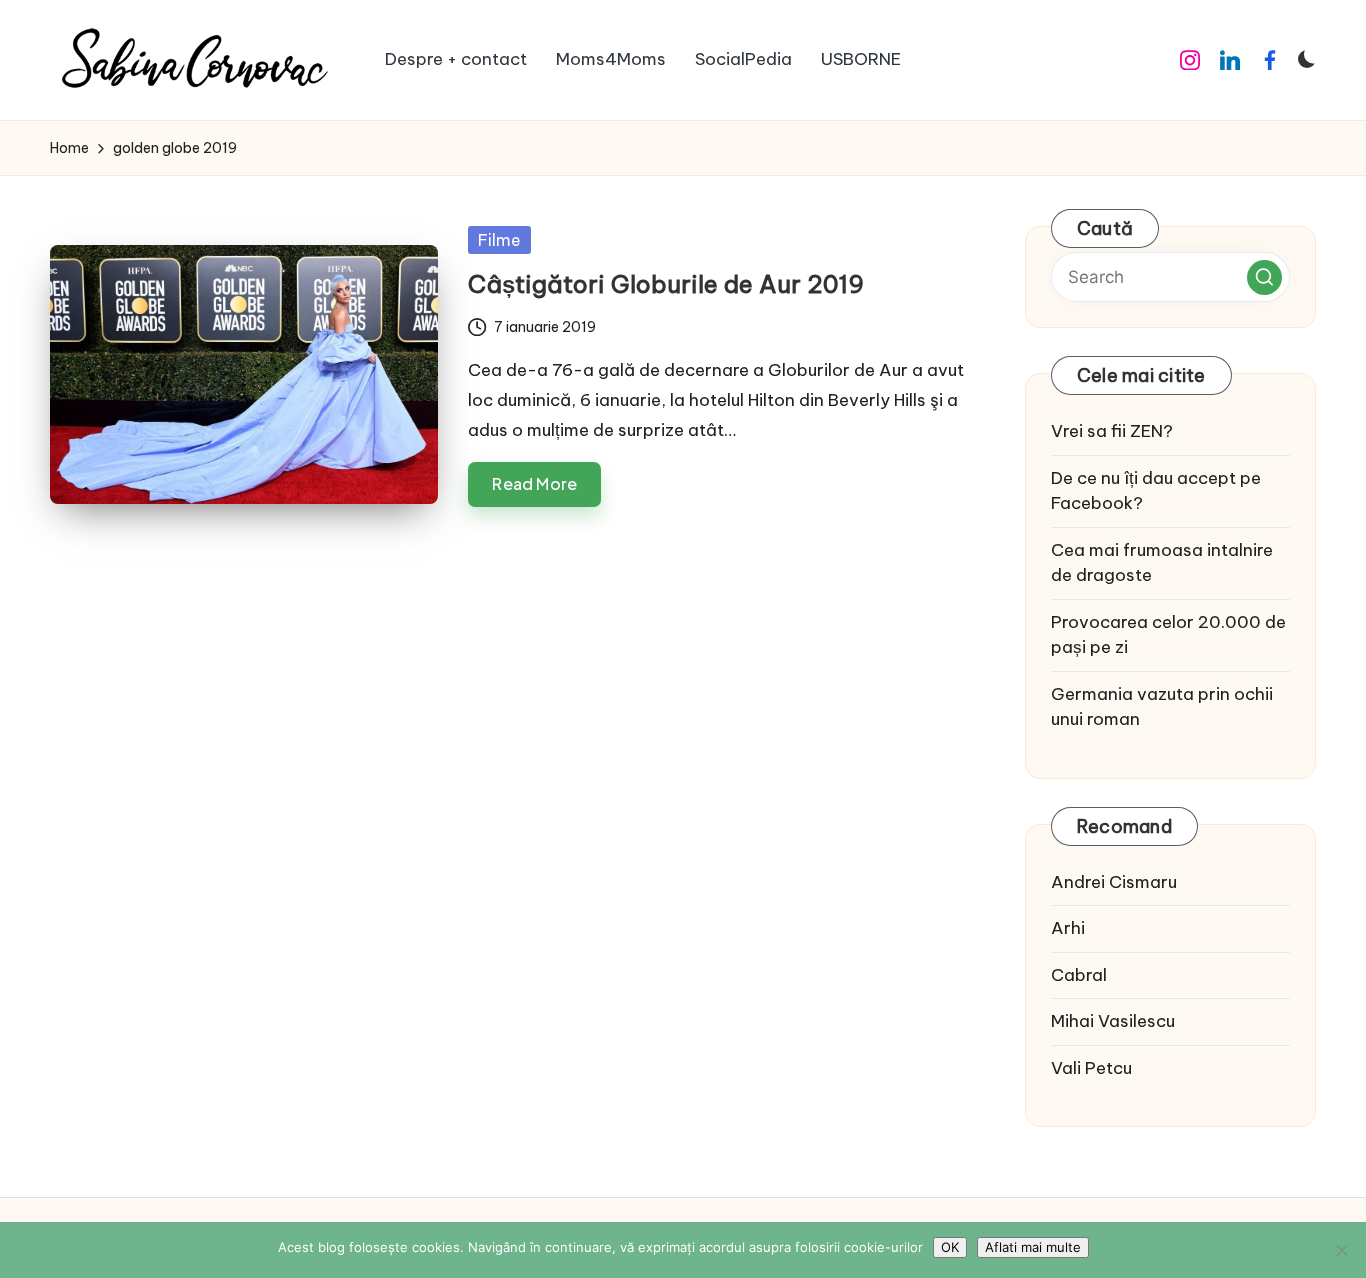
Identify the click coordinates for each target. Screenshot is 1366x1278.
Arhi (1068, 928)
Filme (499, 240)
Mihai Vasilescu (1113, 1021)
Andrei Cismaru (1114, 882)
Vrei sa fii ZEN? (1112, 431)
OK (950, 1247)
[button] (1264, 277)
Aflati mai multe (1033, 1247)
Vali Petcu (1091, 1068)
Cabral (1079, 975)
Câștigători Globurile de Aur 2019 (666, 284)
